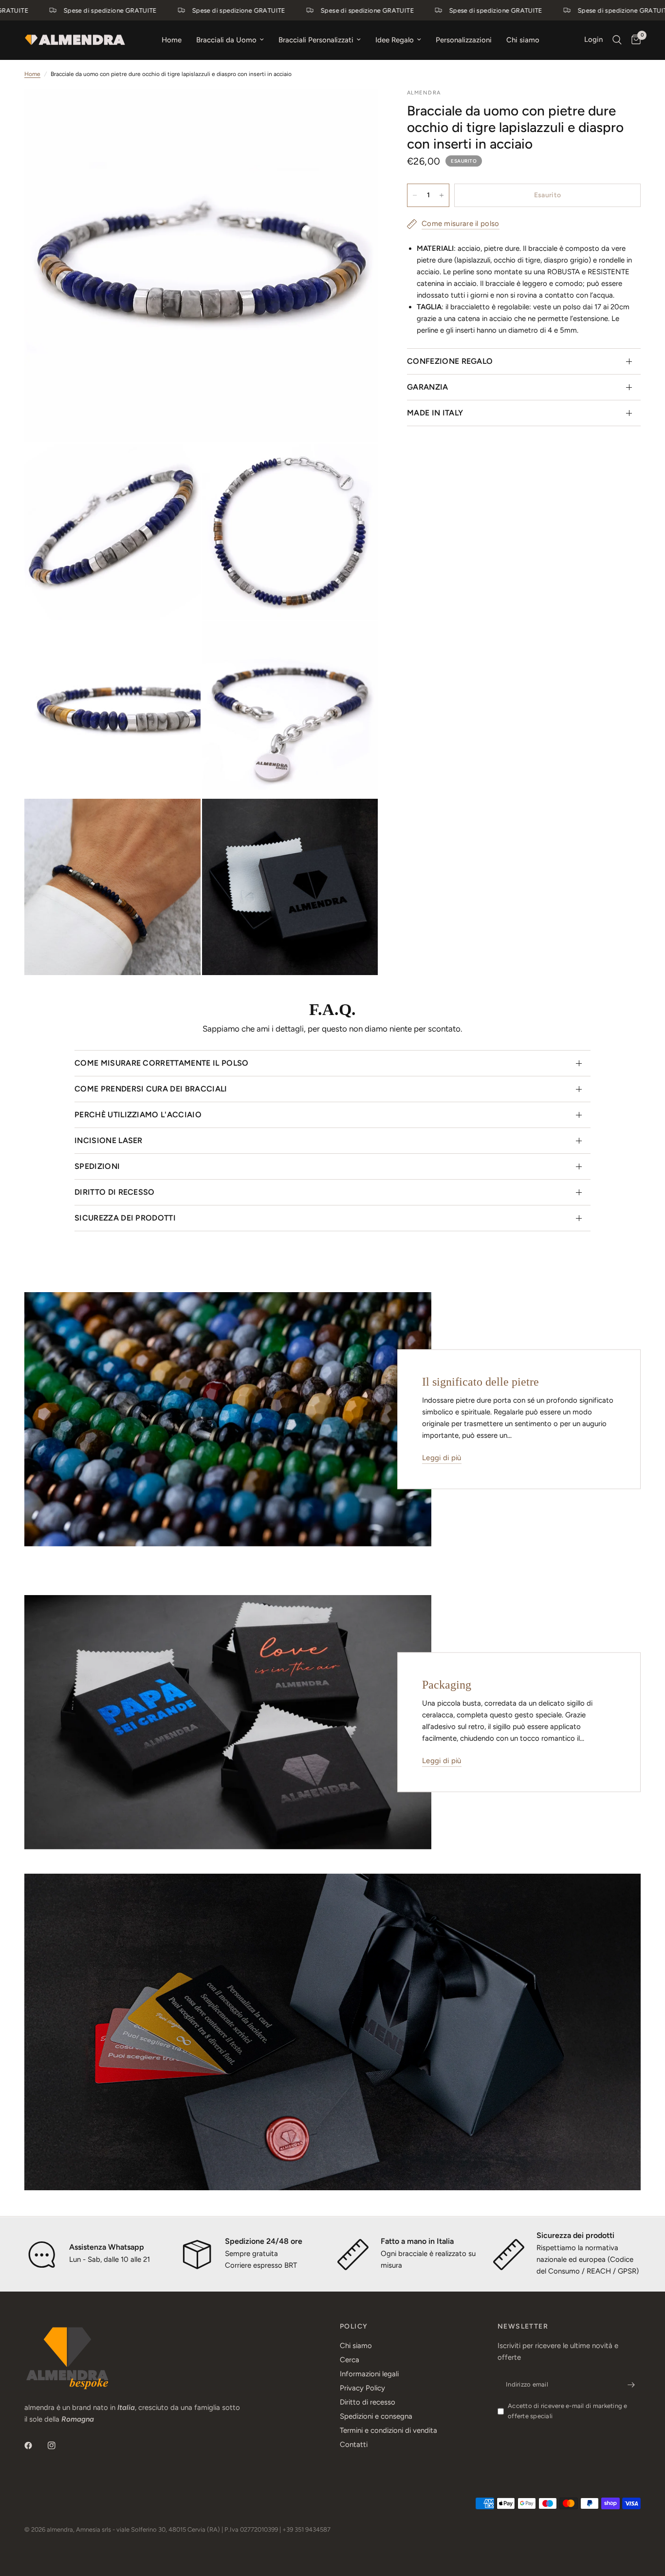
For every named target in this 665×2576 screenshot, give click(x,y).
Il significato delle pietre (480, 1382)
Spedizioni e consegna (376, 2416)
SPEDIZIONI (97, 1166)
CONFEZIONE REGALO (450, 361)
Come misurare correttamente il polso (162, 1063)
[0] (634, 40)
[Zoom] (357, 109)
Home (172, 40)
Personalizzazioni (464, 40)
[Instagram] (58, 2445)
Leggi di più (442, 1458)
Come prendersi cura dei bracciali (151, 1089)
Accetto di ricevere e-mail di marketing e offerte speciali (568, 2411)
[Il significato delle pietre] (228, 1419)
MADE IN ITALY (435, 413)
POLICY (354, 2327)
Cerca (350, 2360)
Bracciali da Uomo (226, 40)
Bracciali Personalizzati (316, 40)
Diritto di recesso (115, 1192)
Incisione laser (109, 1140)
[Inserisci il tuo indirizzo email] (631, 2385)
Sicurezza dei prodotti (125, 1218)
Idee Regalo (395, 40)
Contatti (354, 2444)
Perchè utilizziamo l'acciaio (138, 1115)
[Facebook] (35, 2445)
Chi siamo (523, 40)
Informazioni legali (369, 2374)
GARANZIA (428, 387)
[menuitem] (172, 40)
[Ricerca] (617, 40)
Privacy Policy (362, 2388)
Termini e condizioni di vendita (388, 2430)
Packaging (447, 1685)
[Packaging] (228, 1722)
